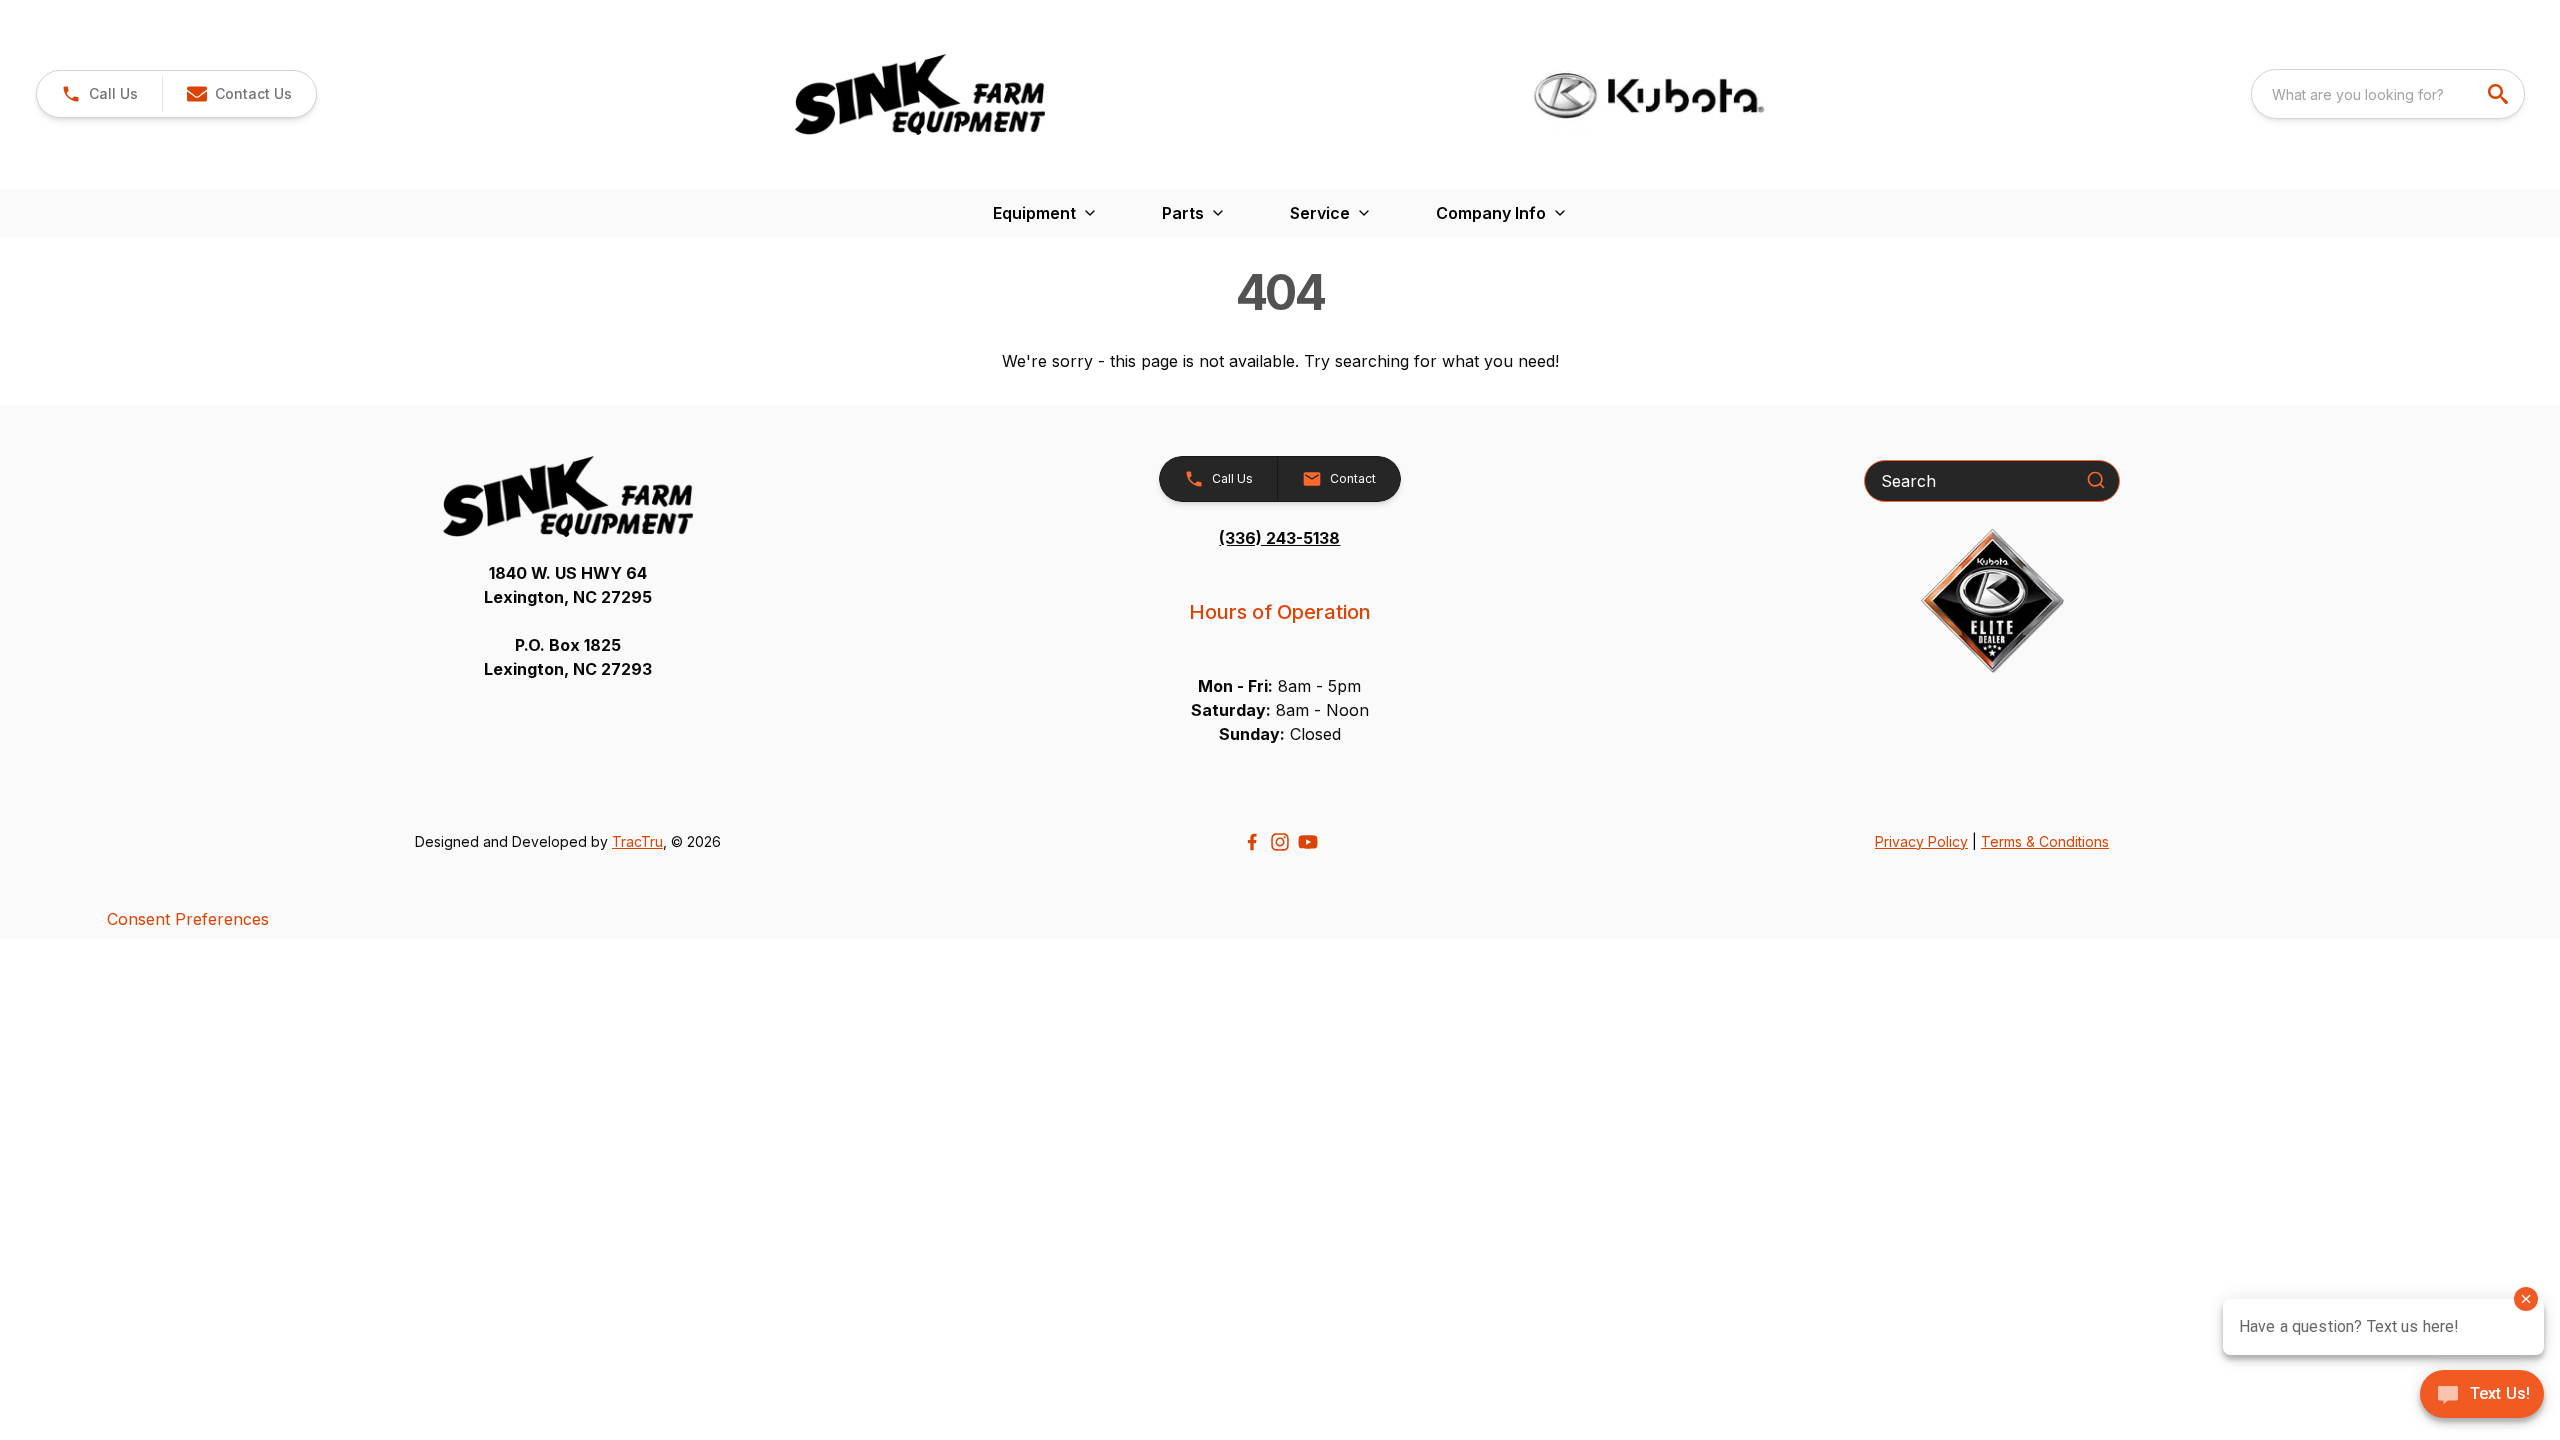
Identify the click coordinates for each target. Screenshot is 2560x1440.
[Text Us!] (2482, 1396)
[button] (99, 94)
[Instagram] (1280, 842)
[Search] (2096, 480)
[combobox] (2388, 94)
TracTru (637, 841)
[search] (2500, 94)
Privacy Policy (1921, 841)
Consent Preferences (188, 919)
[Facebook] (1252, 842)
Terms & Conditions (2045, 841)
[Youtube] (1308, 842)
